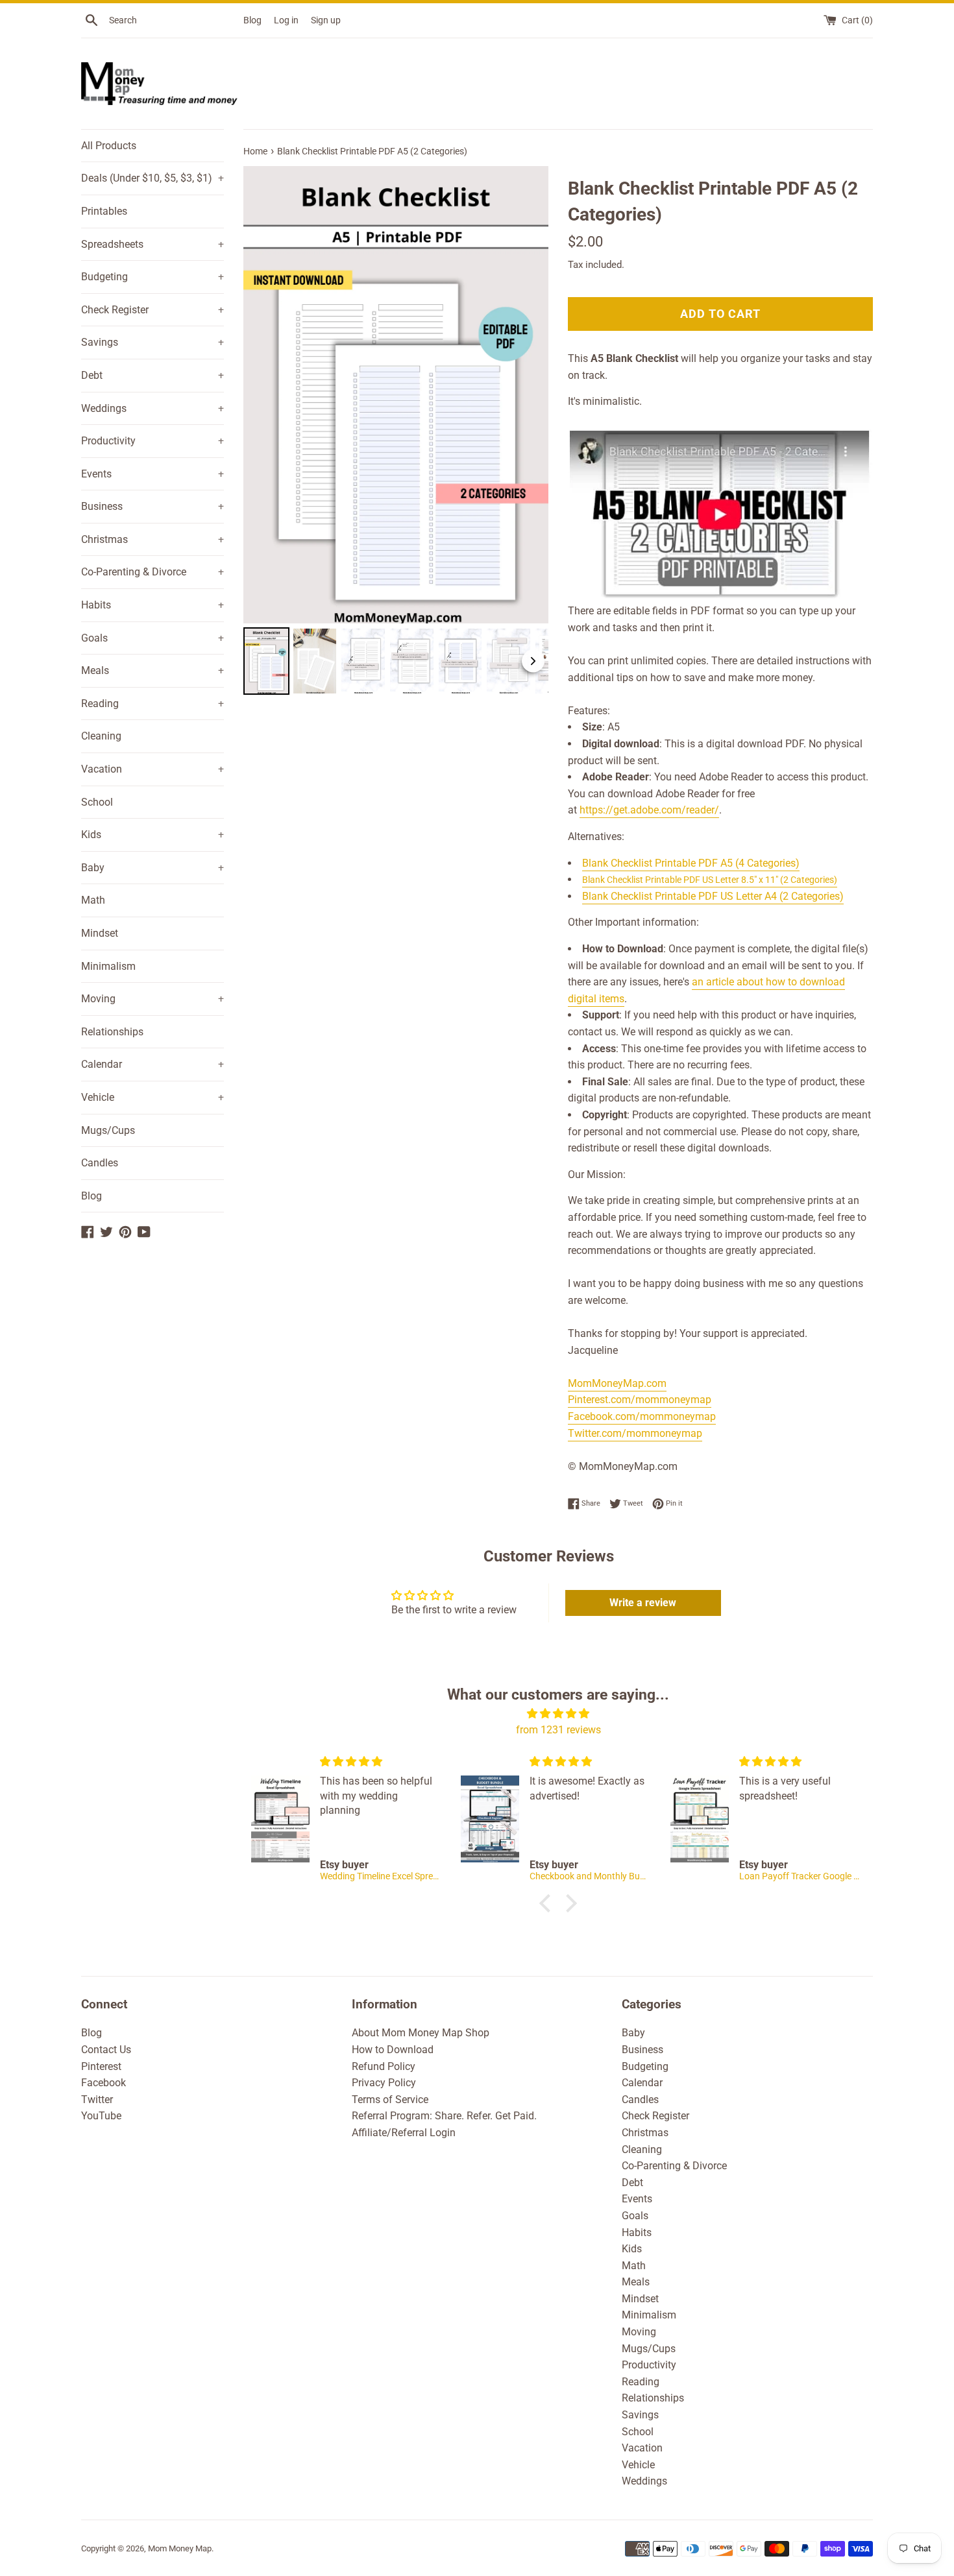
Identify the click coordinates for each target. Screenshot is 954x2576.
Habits (153, 605)
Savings (153, 342)
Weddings (153, 408)
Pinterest (101, 2066)
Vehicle (153, 1097)
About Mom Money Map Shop (421, 2033)
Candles (100, 1163)
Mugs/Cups (108, 1130)
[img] (558, 1714)
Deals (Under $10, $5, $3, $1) (153, 178)
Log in (286, 20)
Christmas (153, 539)
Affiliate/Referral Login (404, 2133)
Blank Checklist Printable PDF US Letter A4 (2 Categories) (713, 896)
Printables (104, 211)
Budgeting (153, 277)
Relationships (112, 1032)
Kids (153, 835)
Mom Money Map (180, 2548)
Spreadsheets (153, 244)
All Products (109, 146)
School (97, 802)
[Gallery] (396, 432)
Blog (252, 20)
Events (153, 474)
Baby (153, 868)
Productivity (153, 441)
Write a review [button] (643, 1603)
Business (153, 506)
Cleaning (101, 736)
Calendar (153, 1064)
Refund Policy (384, 2066)
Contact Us (106, 2050)
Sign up (326, 20)
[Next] (530, 395)
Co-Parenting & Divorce (153, 572)
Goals (153, 638)
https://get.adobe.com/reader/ (649, 810)
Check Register (153, 310)
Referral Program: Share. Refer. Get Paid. (444, 2116)
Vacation (153, 769)
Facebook (104, 2083)
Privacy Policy (384, 2083)
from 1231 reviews (558, 1730)
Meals (153, 670)
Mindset (100, 933)
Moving (153, 999)
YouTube (101, 2116)
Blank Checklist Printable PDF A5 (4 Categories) (691, 863)
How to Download (393, 2050)
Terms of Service (390, 2100)
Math (93, 900)
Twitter (97, 2100)
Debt (153, 375)
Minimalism (108, 966)
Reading (153, 704)
